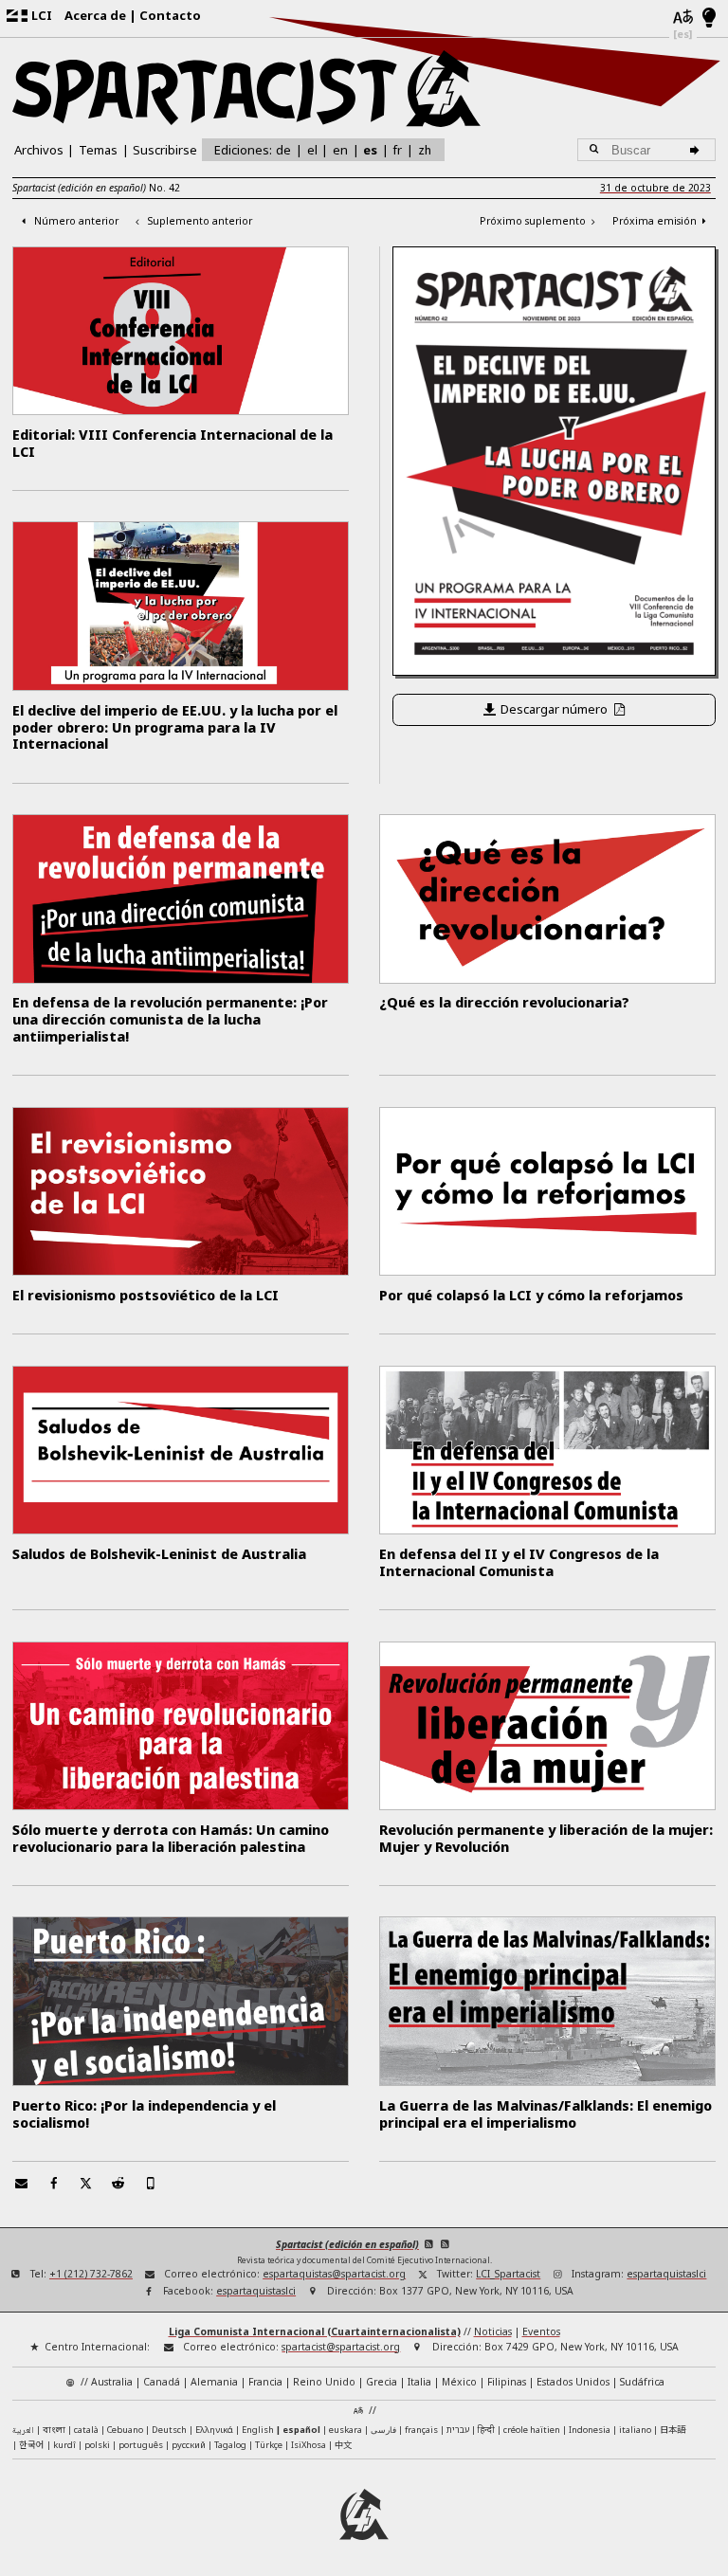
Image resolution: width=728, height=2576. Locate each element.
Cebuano (125, 2430)
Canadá (162, 2382)
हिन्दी (486, 2430)
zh (425, 149)
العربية (23, 2431)
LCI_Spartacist (508, 2274)
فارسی (383, 2430)
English (258, 2430)
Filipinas (507, 2382)
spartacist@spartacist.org (341, 2347)
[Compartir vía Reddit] (118, 2183)
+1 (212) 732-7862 (91, 2274)
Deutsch (169, 2430)
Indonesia (590, 2430)
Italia (419, 2382)
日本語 (673, 2429)
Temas (98, 150)
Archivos (39, 150)
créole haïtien (532, 2430)
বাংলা (54, 2431)
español (301, 2430)
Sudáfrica (642, 2382)
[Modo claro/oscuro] (710, 19)
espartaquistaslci (666, 2274)
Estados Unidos (573, 2382)
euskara (346, 2430)
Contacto (170, 15)
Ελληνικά (214, 2430)
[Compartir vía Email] (21, 2183)
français (421, 2430)
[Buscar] (697, 150)
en (340, 150)
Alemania (214, 2382)
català (86, 2430)
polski (97, 2445)
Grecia (382, 2382)
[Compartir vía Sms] (151, 2183)
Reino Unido (324, 2382)
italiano (635, 2430)
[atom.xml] (429, 2244)
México (459, 2382)
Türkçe (269, 2445)
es (370, 150)
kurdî (64, 2445)
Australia (112, 2382)
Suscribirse (165, 150)
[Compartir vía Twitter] (85, 2183)
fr (397, 150)
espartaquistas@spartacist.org (334, 2274)
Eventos (541, 2331)
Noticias (493, 2331)
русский (189, 2445)
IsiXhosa (309, 2445)
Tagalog (230, 2445)
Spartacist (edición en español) (347, 2244)
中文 (343, 2444)
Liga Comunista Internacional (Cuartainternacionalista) (315, 2331)
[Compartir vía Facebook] (53, 2183)
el (312, 150)
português (141, 2445)
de (283, 150)
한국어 (32, 2444)
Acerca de (95, 15)
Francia (265, 2382)
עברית (458, 2430)
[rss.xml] (446, 2244)
